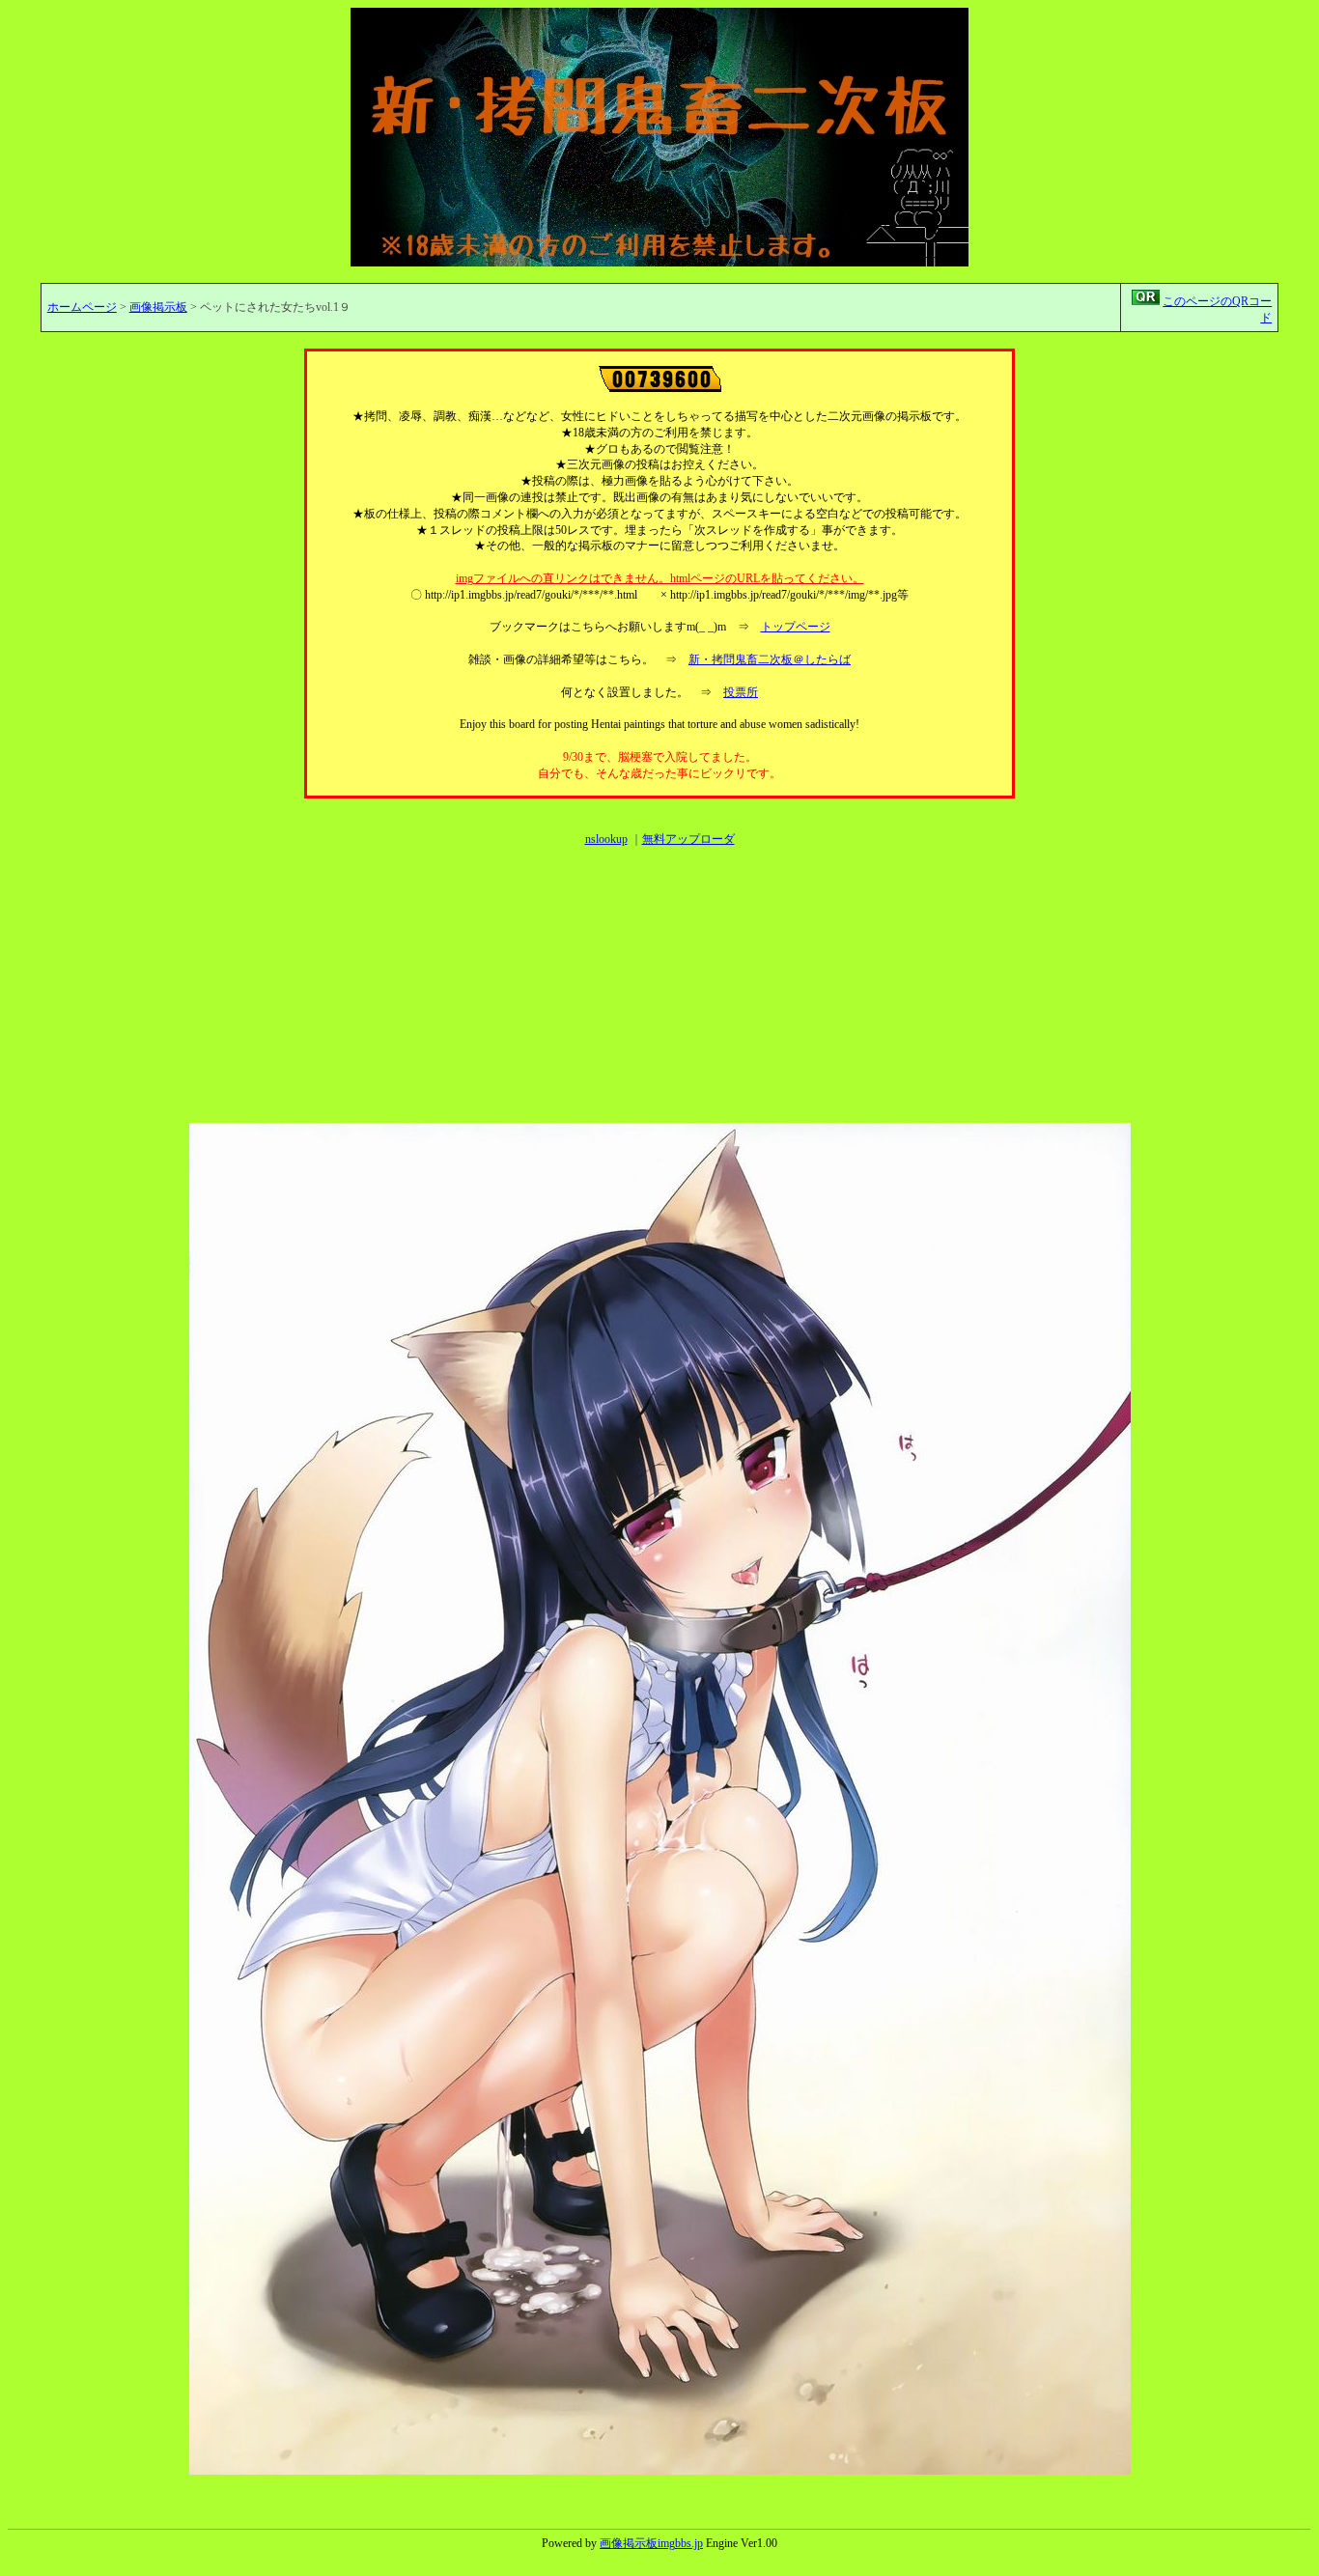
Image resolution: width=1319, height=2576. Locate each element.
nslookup (606, 839)
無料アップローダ (688, 839)
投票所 (741, 692)
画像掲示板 (158, 307)
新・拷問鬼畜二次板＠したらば (770, 659)
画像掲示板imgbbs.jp (651, 2543)
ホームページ (82, 307)
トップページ (796, 627)
